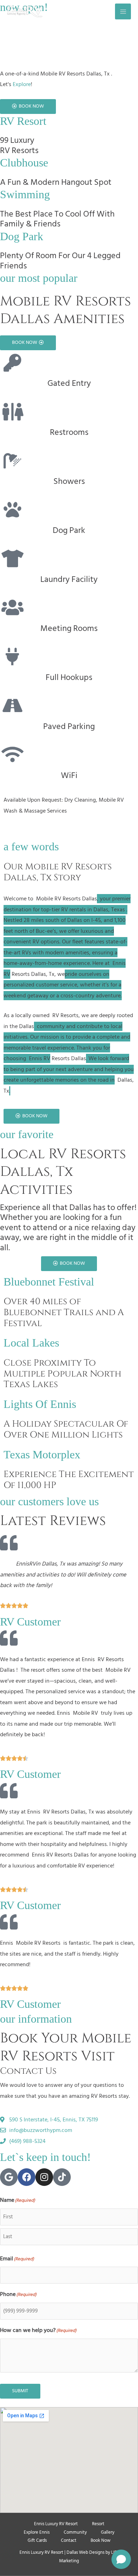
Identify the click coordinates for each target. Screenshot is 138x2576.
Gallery (108, 2532)
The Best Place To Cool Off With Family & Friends (57, 219)
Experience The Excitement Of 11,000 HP (69, 1480)
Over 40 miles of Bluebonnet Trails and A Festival (64, 1312)
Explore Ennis (37, 2532)
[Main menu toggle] (123, 11)
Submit (20, 2391)
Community (75, 2532)
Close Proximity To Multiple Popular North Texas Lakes (62, 1374)
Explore (22, 84)
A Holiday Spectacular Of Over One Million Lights (66, 1429)
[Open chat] (121, 2559)
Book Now (100, 2540)
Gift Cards (37, 2540)
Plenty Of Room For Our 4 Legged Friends (60, 261)
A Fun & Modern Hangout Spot (56, 182)
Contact (69, 2540)
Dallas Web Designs (85, 2552)
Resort (98, 2524)
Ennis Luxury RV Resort (56, 2524)
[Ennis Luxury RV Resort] (25, 11)
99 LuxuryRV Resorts (19, 145)
